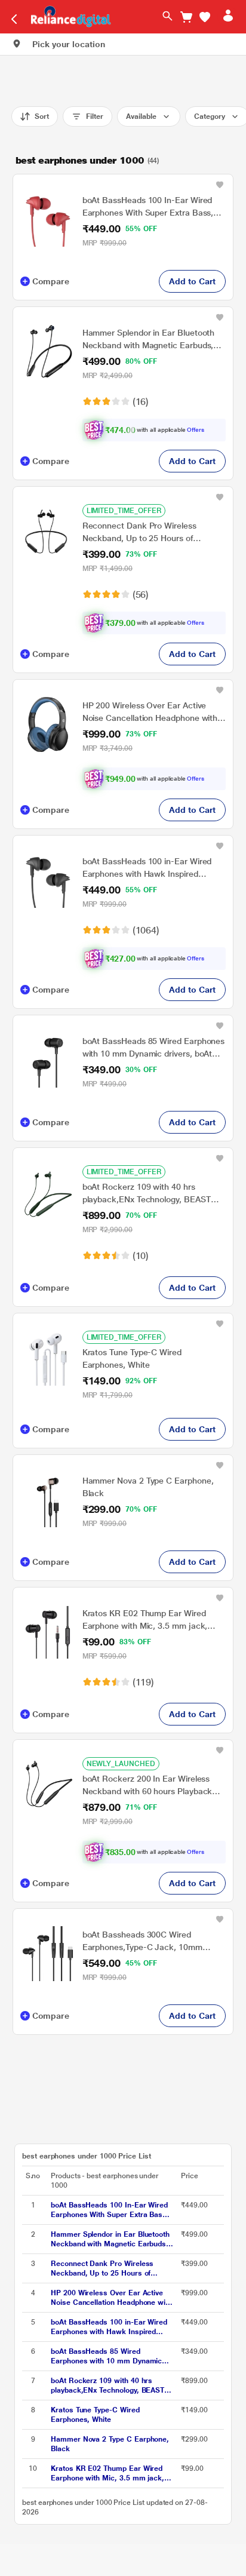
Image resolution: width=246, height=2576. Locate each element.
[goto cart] (186, 17)
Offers (196, 430)
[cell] (112, 2210)
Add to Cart (192, 281)
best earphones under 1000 (80, 160)
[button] (205, 17)
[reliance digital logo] (68, 16)
